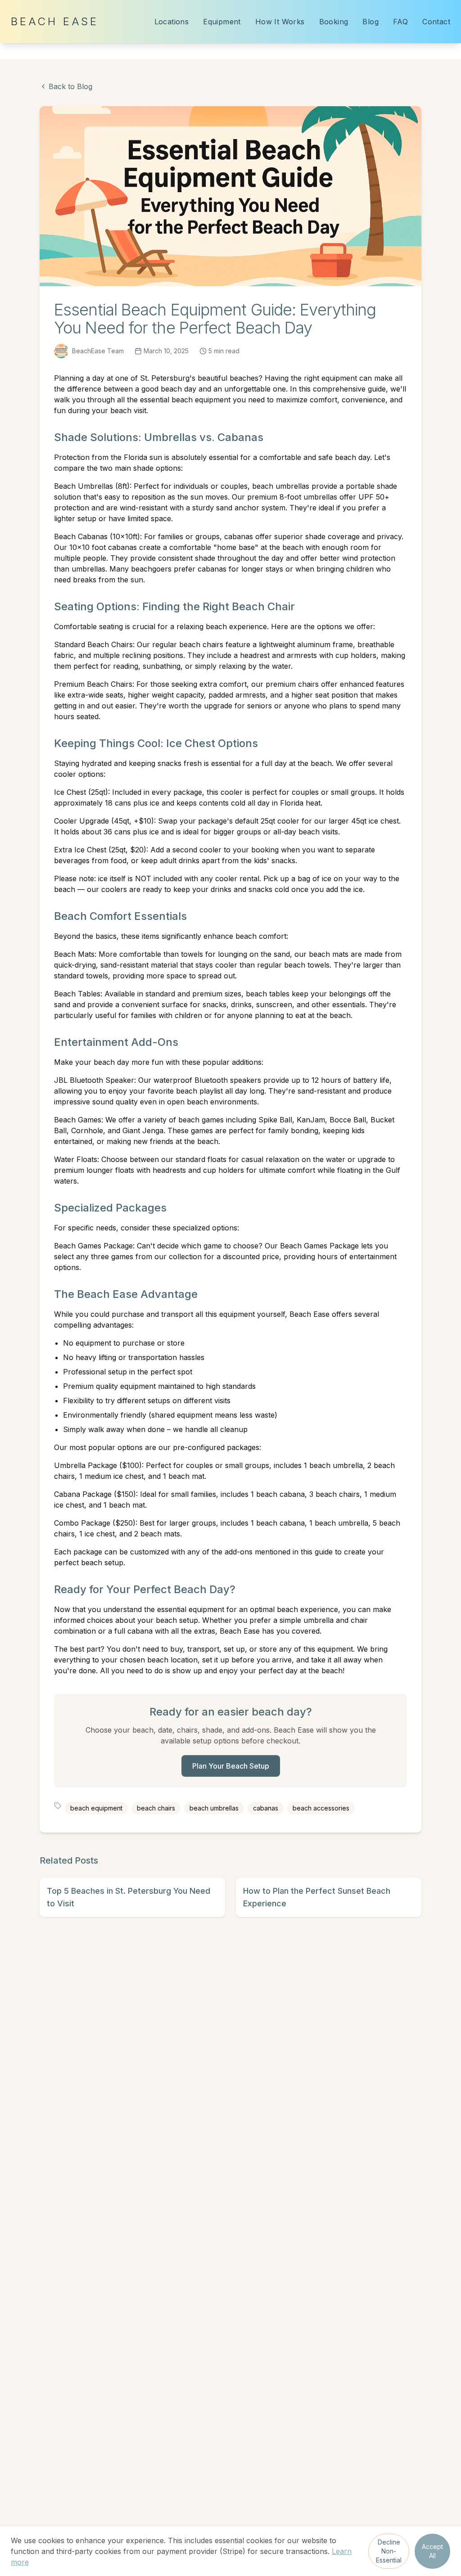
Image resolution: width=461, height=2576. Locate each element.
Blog (371, 22)
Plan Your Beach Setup (231, 1766)
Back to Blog (70, 86)
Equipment (222, 22)
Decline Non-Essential (389, 2551)
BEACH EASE (55, 21)
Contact (436, 22)
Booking (334, 22)
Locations (172, 22)
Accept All (432, 2551)
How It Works (280, 22)
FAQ (400, 22)
